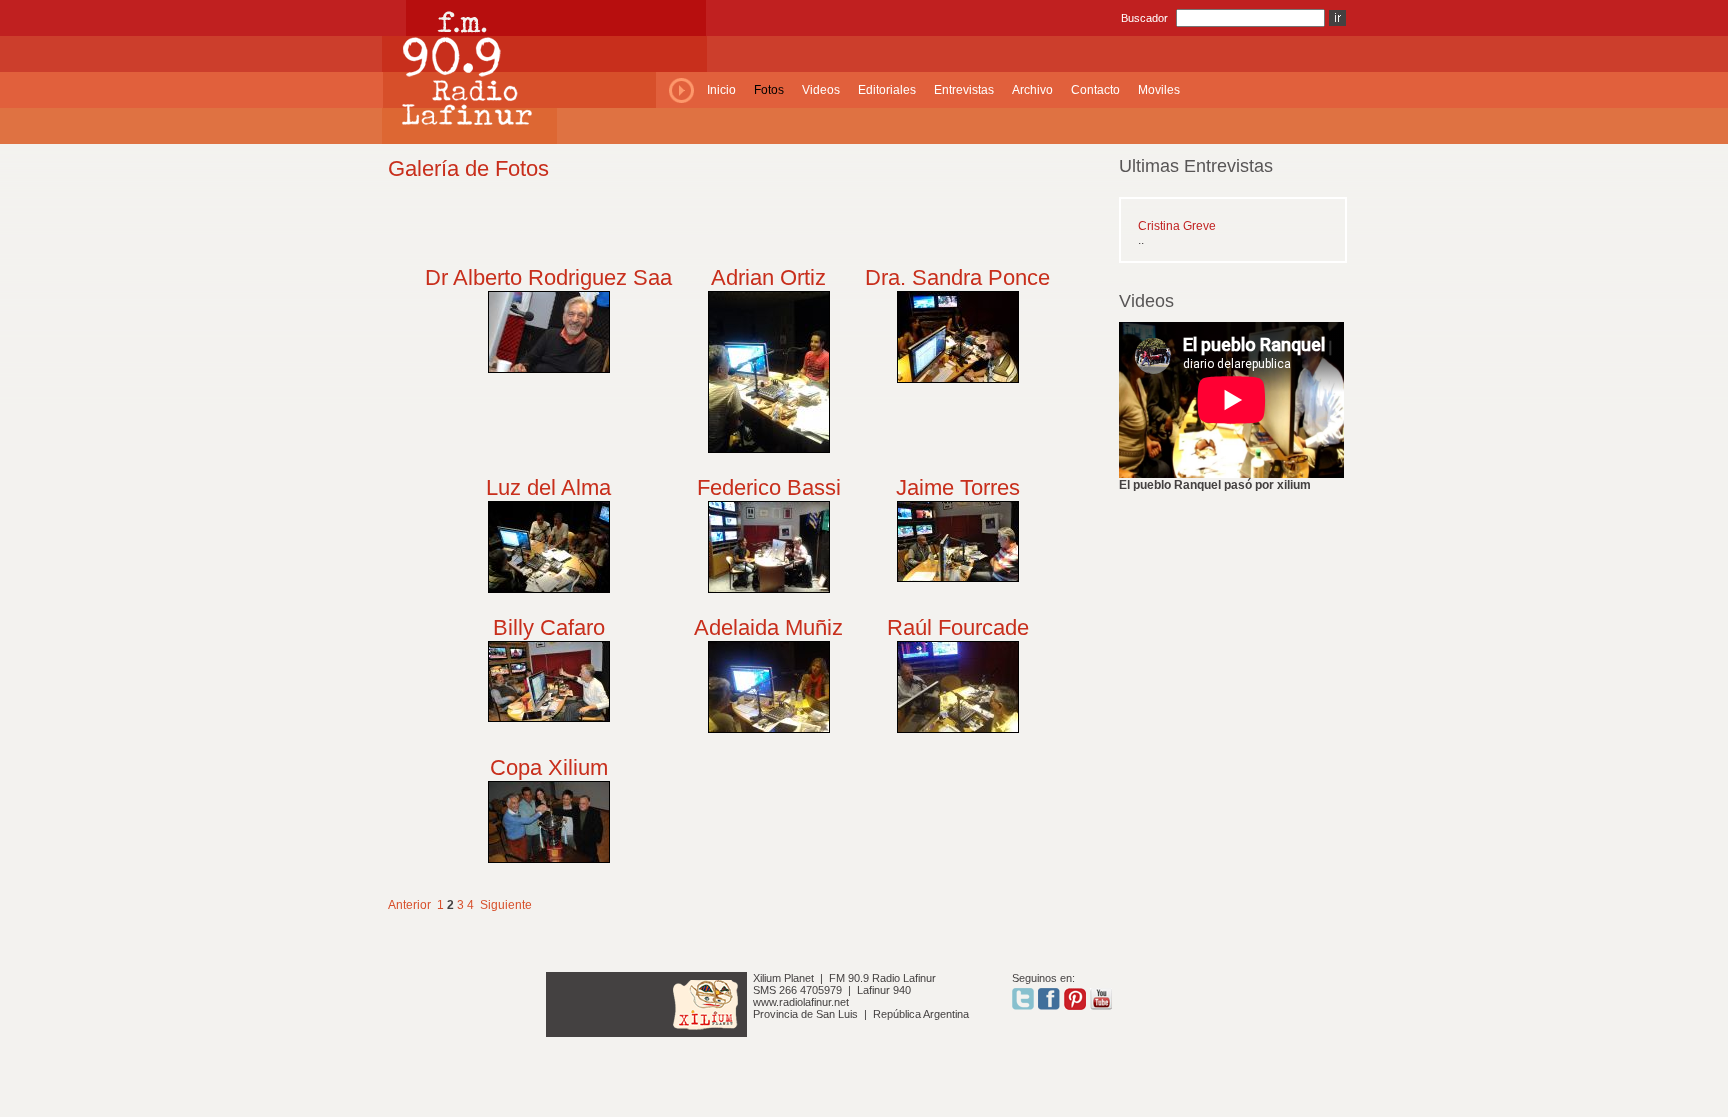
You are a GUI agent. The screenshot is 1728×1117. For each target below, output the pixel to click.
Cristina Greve (1177, 226)
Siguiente (506, 905)
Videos (821, 90)
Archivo (1032, 90)
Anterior (409, 905)
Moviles (1159, 90)
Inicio (721, 90)
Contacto (1095, 90)
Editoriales (887, 90)
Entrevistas (964, 90)
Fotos (769, 90)
